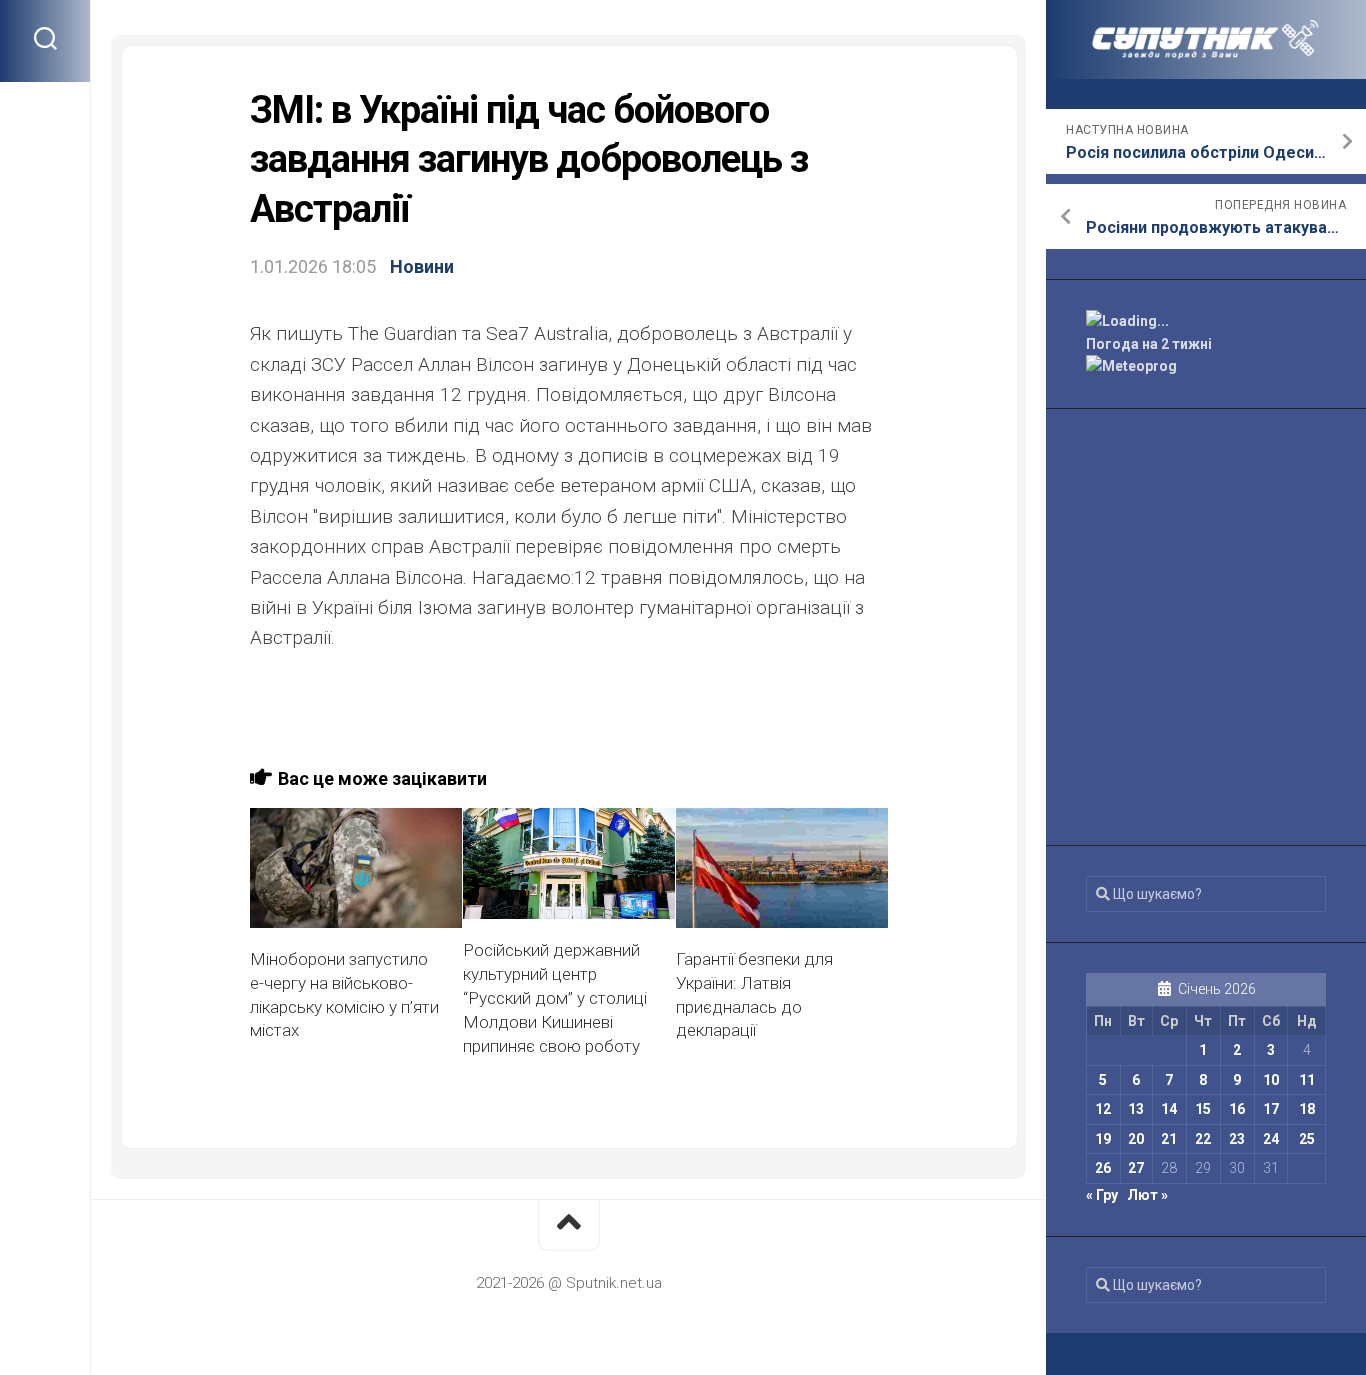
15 (1203, 1109)
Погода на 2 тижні (1149, 344)
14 (1169, 1109)
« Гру (1102, 1195)
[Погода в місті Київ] (1206, 321)
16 (1237, 1109)
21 (1169, 1139)
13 (1136, 1109)
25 (1307, 1139)
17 (1271, 1109)
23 (1237, 1139)
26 (1103, 1168)
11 (1307, 1080)
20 (1136, 1139)
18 (1307, 1109)
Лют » (1147, 1195)
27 (1136, 1168)
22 (1203, 1139)
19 (1103, 1139)
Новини (422, 266)
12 (1103, 1109)
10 (1271, 1080)
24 (1271, 1139)
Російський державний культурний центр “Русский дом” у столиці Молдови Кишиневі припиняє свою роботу (555, 997)
